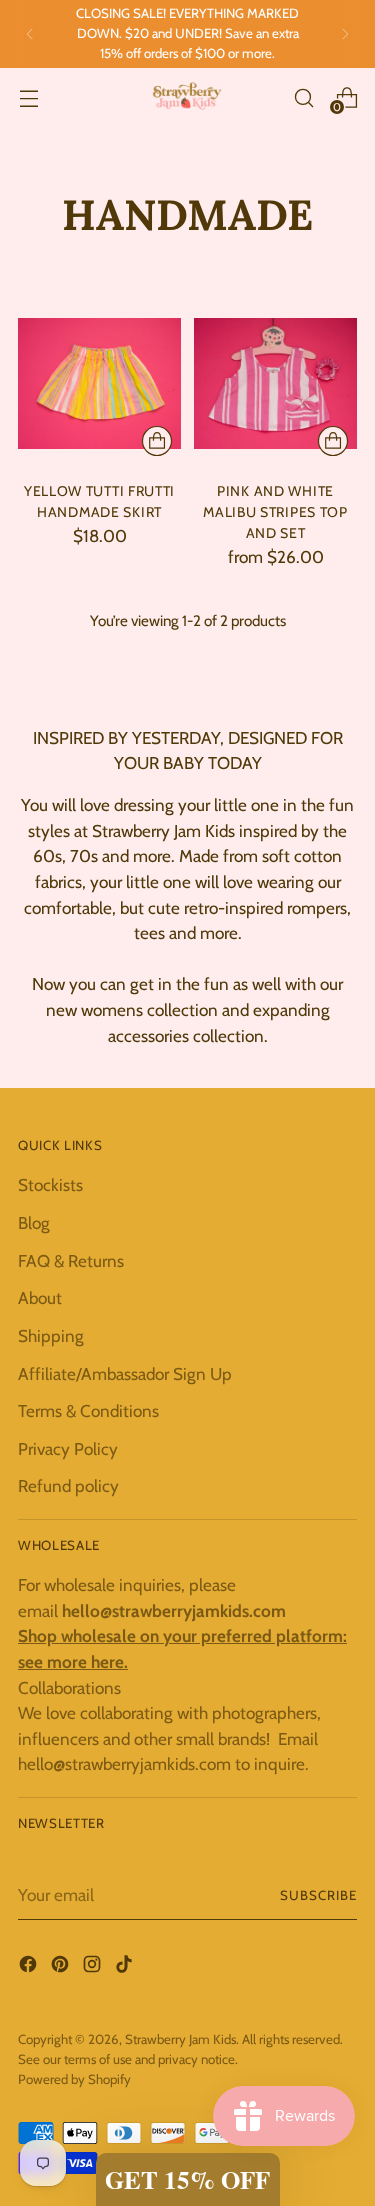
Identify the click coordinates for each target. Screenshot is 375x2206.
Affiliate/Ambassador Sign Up (125, 1373)
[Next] (345, 34)
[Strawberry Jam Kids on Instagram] (94, 1967)
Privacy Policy (68, 1448)
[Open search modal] (303, 97)
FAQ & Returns (71, 1260)
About (40, 1297)
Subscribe (318, 1895)
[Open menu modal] (28, 97)
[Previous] (30, 34)
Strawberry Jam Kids (180, 2039)
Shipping (51, 1335)
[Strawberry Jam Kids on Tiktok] (126, 1967)
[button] (188, 2179)
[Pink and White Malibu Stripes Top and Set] (275, 383)
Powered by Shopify (74, 2079)
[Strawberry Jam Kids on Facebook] (30, 1967)
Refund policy (68, 1485)
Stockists (50, 1184)
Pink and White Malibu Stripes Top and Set (275, 512)
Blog (34, 1222)
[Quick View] (157, 441)
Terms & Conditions (88, 1410)
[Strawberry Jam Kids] (188, 98)
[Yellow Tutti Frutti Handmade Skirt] (99, 383)
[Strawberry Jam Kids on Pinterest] (62, 1967)
